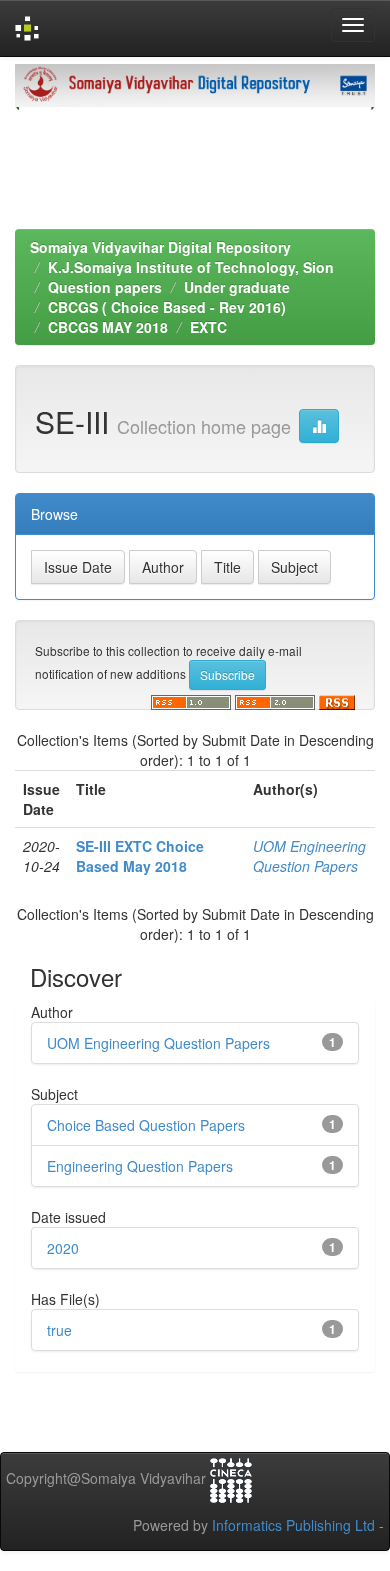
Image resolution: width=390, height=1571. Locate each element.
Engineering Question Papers (140, 1166)
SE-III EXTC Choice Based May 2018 (140, 856)
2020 (63, 1248)
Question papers (105, 287)
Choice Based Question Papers (146, 1125)
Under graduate (237, 287)
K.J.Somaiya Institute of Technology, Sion (191, 267)
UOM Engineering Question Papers (309, 856)
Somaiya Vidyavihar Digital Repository (160, 247)
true (59, 1330)
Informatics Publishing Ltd (293, 1525)
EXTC (208, 327)
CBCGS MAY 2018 (108, 327)
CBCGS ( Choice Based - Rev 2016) (167, 307)
